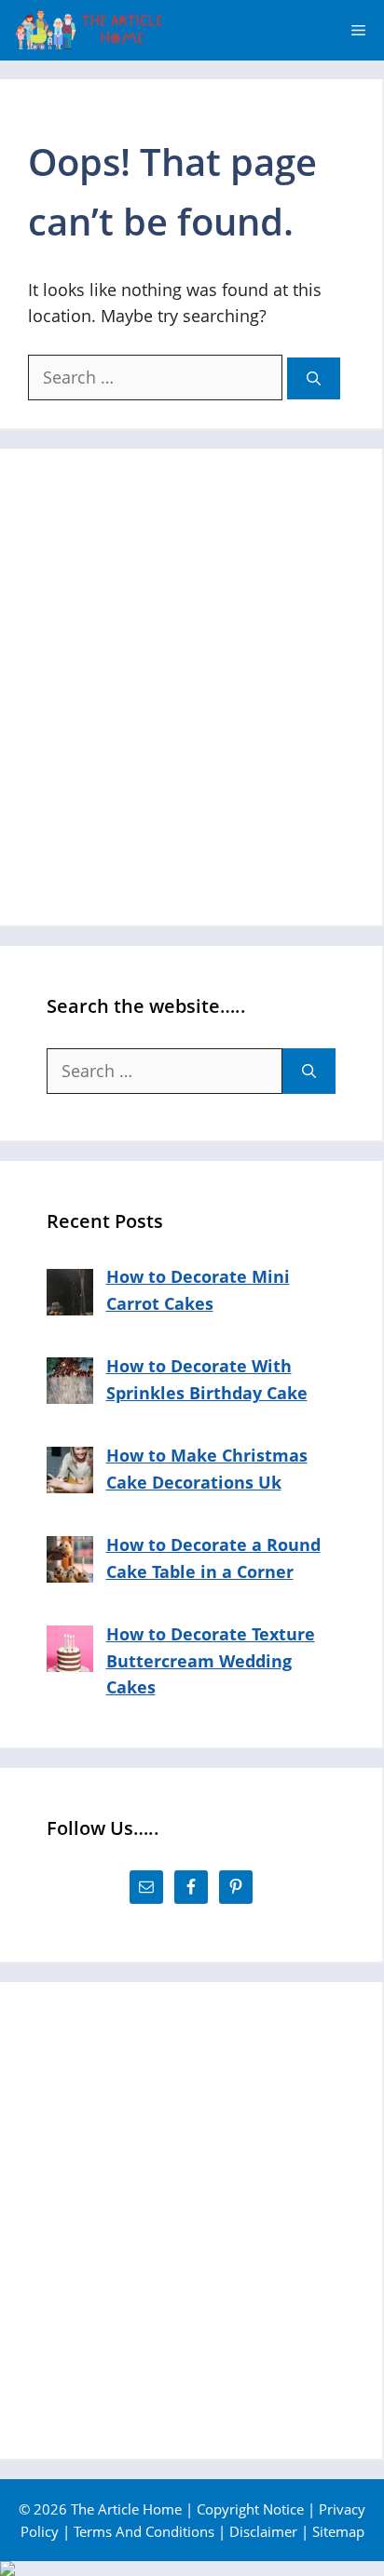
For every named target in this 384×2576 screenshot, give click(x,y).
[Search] (314, 378)
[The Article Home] (88, 30)
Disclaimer (263, 2531)
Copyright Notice (250, 2509)
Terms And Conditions (144, 2531)
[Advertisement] (192, 687)
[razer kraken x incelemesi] (192, 2569)
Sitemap (338, 2531)
